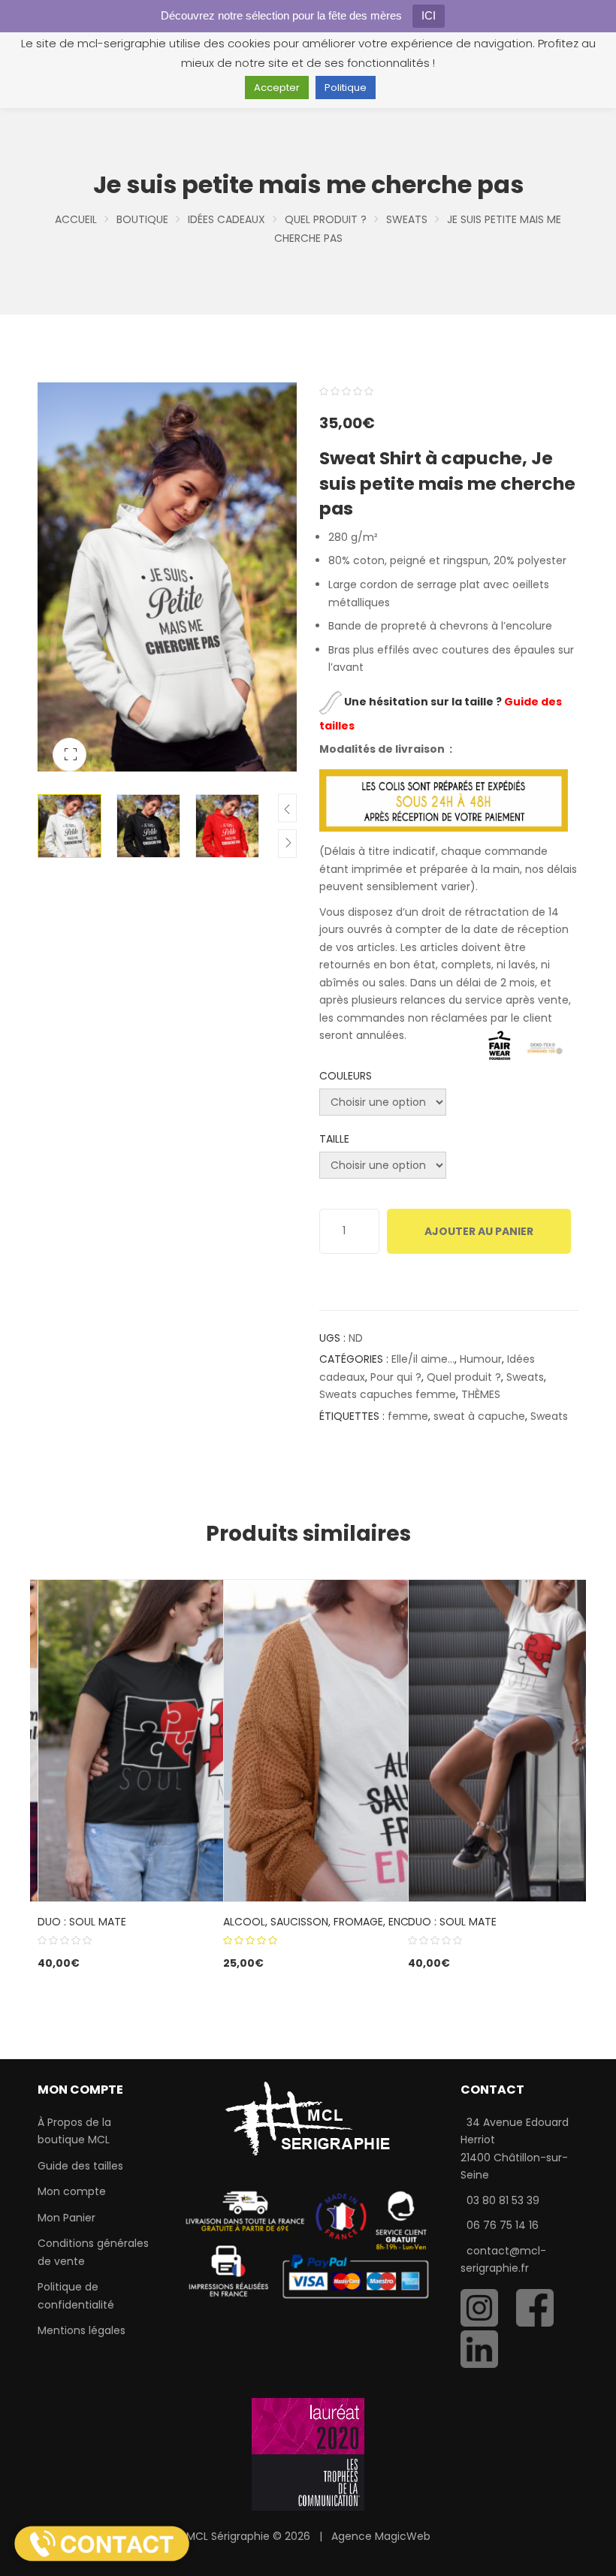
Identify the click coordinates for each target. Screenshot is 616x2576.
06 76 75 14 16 (503, 2225)
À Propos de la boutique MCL (74, 2131)
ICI (429, 15)
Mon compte (72, 2191)
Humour (481, 1359)
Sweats (407, 219)
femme (408, 1416)
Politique (346, 88)
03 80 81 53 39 (503, 2200)
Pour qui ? (396, 1377)
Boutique (142, 219)
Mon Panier (66, 2218)
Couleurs (346, 1076)
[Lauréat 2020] (308, 2454)
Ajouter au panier (479, 1231)
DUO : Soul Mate (82, 1922)
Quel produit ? (326, 219)
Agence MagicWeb (381, 2536)
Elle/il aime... (423, 1359)
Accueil (76, 219)
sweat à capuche (479, 1416)
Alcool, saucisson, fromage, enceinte (329, 1922)
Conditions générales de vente (93, 2252)
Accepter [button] (277, 88)
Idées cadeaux (226, 219)
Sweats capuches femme (388, 1394)
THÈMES (481, 1394)
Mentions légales (82, 2330)
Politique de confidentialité (76, 2296)
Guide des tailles (80, 2166)
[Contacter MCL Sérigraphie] (102, 2543)
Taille (334, 1139)
